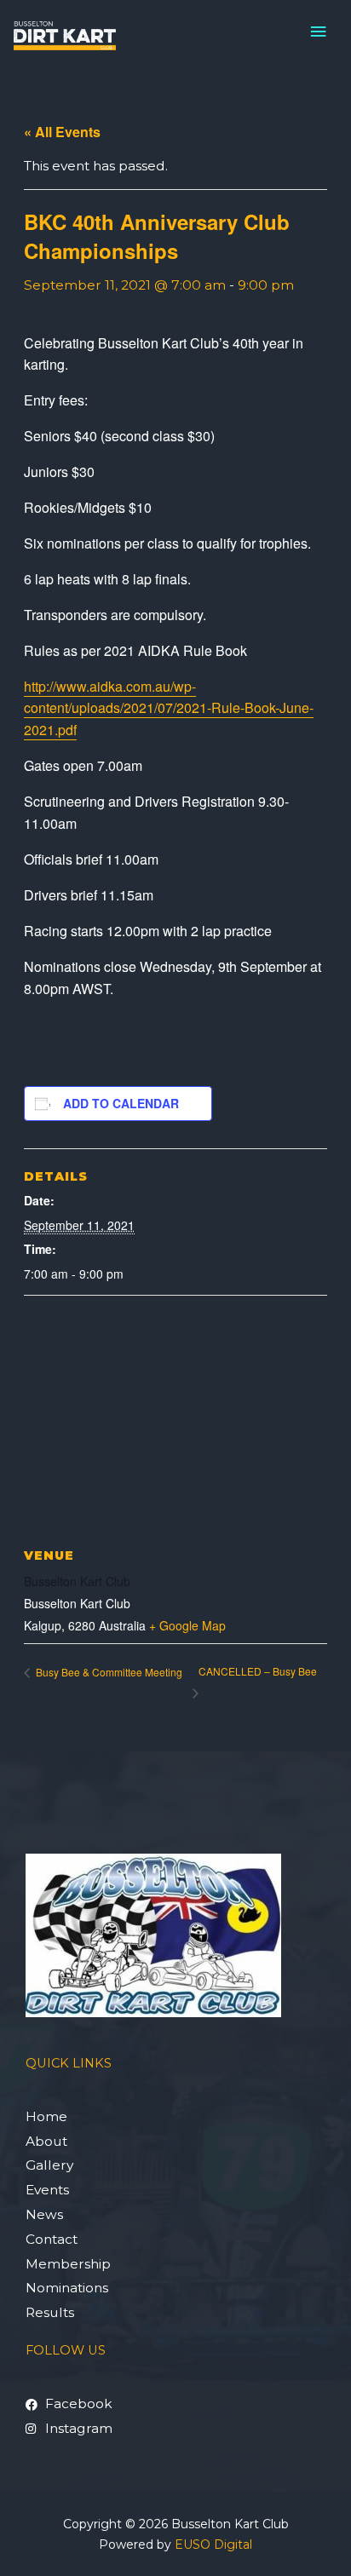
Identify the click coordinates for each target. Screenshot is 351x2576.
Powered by (175, 2544)
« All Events (62, 132)
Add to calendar (121, 1103)
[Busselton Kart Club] (65, 36)
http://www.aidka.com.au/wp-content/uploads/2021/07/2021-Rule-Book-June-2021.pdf (169, 708)
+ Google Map (187, 1625)
